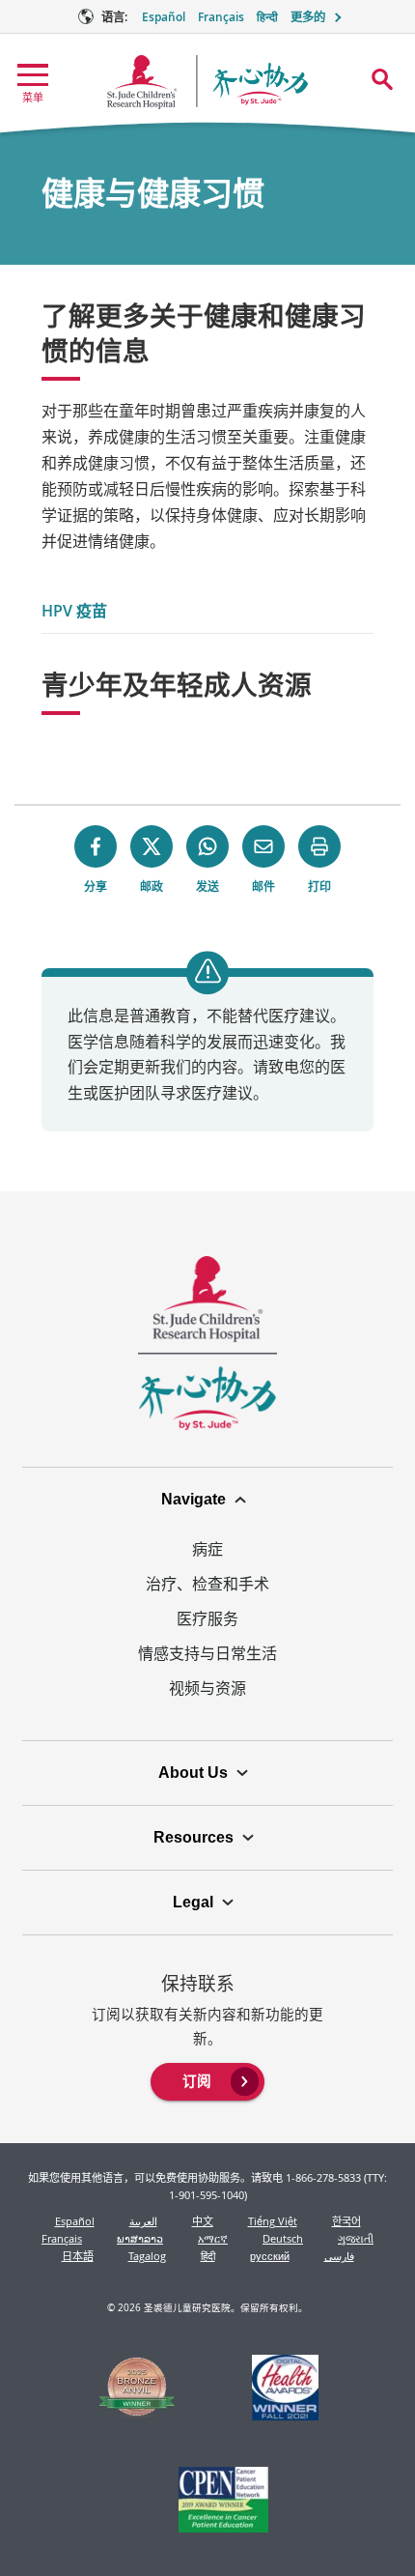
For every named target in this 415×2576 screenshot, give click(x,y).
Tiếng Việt (273, 2221)
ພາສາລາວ (140, 2238)
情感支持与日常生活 (207, 1653)
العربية (143, 2221)
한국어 (346, 2221)
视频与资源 (207, 1688)
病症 (207, 1549)
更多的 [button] (308, 17)
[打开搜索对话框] (382, 79)
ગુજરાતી (356, 2238)
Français (221, 17)
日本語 (78, 2256)
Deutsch (283, 2238)
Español (164, 17)
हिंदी (208, 2256)
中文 (203, 2221)
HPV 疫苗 (74, 611)
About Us (193, 1773)
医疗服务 (207, 1618)
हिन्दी (267, 17)
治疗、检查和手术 (207, 1584)
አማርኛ (213, 2238)
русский (270, 2256)
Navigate (194, 1499)
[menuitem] (207, 2080)
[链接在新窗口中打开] (138, 2390)
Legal (193, 1902)
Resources (194, 1837)
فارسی (339, 2256)
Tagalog (147, 2256)
